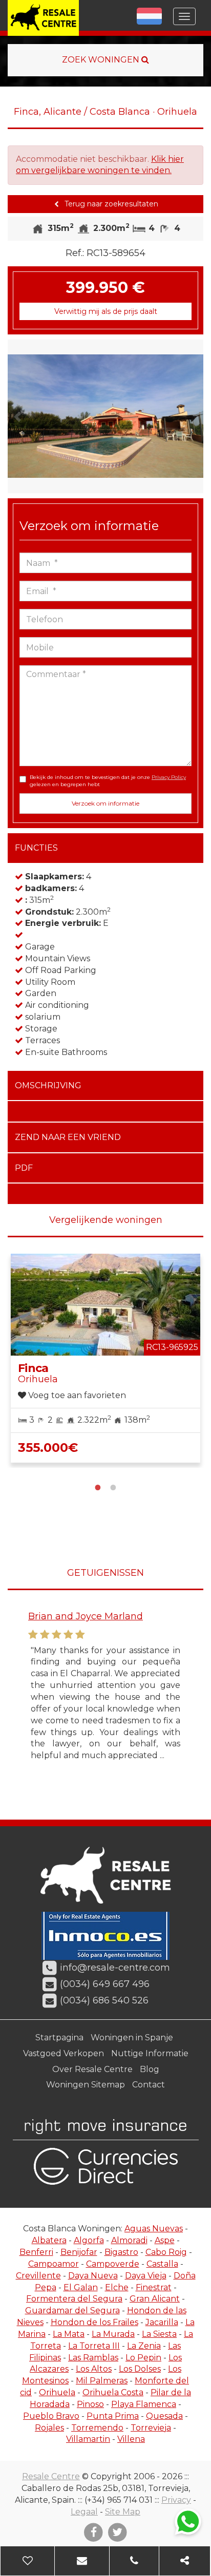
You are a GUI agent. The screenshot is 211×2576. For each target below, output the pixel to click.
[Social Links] (185, 2561)
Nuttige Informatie (150, 2053)
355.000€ (48, 1448)
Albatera (49, 2240)
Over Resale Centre (92, 2069)
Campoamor (54, 2264)
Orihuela (57, 2392)
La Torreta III (94, 2346)
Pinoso (90, 2404)
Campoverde (113, 2264)
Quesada (164, 2416)
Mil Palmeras (102, 2381)
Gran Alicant (155, 2299)
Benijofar (79, 2252)
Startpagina (59, 2037)
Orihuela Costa (113, 2392)
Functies (36, 848)
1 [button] (98, 1486)
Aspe (165, 2240)
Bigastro (121, 2252)
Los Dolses (140, 2369)
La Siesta (159, 2334)
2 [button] (113, 1486)
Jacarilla (162, 2322)
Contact (149, 2085)
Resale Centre (51, 2476)
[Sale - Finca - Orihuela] (105, 416)
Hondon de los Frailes (94, 2322)
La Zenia (144, 2346)
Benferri (36, 2252)
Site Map (123, 2512)
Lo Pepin (143, 2358)
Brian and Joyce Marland (86, 1616)
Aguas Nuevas (154, 2229)
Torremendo (97, 2428)
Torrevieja (151, 2428)
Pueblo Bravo (51, 2416)
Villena (131, 2439)
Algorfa (89, 2240)
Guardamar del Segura (72, 2310)
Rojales (49, 2428)
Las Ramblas (93, 2358)
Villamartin (88, 2439)
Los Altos (94, 2369)
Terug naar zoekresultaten (110, 204)
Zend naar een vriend (68, 1137)
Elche (117, 2287)
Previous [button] (17, 416)
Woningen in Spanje (132, 2037)
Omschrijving (48, 1085)
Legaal (84, 2512)
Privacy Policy (169, 777)
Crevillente (38, 2276)
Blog (150, 2069)
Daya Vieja (146, 2276)
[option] (105, 416)
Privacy (176, 2500)
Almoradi (129, 2240)
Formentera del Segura (74, 2299)
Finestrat (154, 2287)
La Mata (69, 2334)
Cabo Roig (166, 2252)
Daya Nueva (93, 2276)
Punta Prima (113, 2416)
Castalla (162, 2264)
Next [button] (194, 416)
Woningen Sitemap (86, 2085)
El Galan (81, 2287)
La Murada (113, 2334)
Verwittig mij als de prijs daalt (106, 311)
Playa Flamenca (144, 2404)
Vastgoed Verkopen (64, 2053)
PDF (24, 1168)
